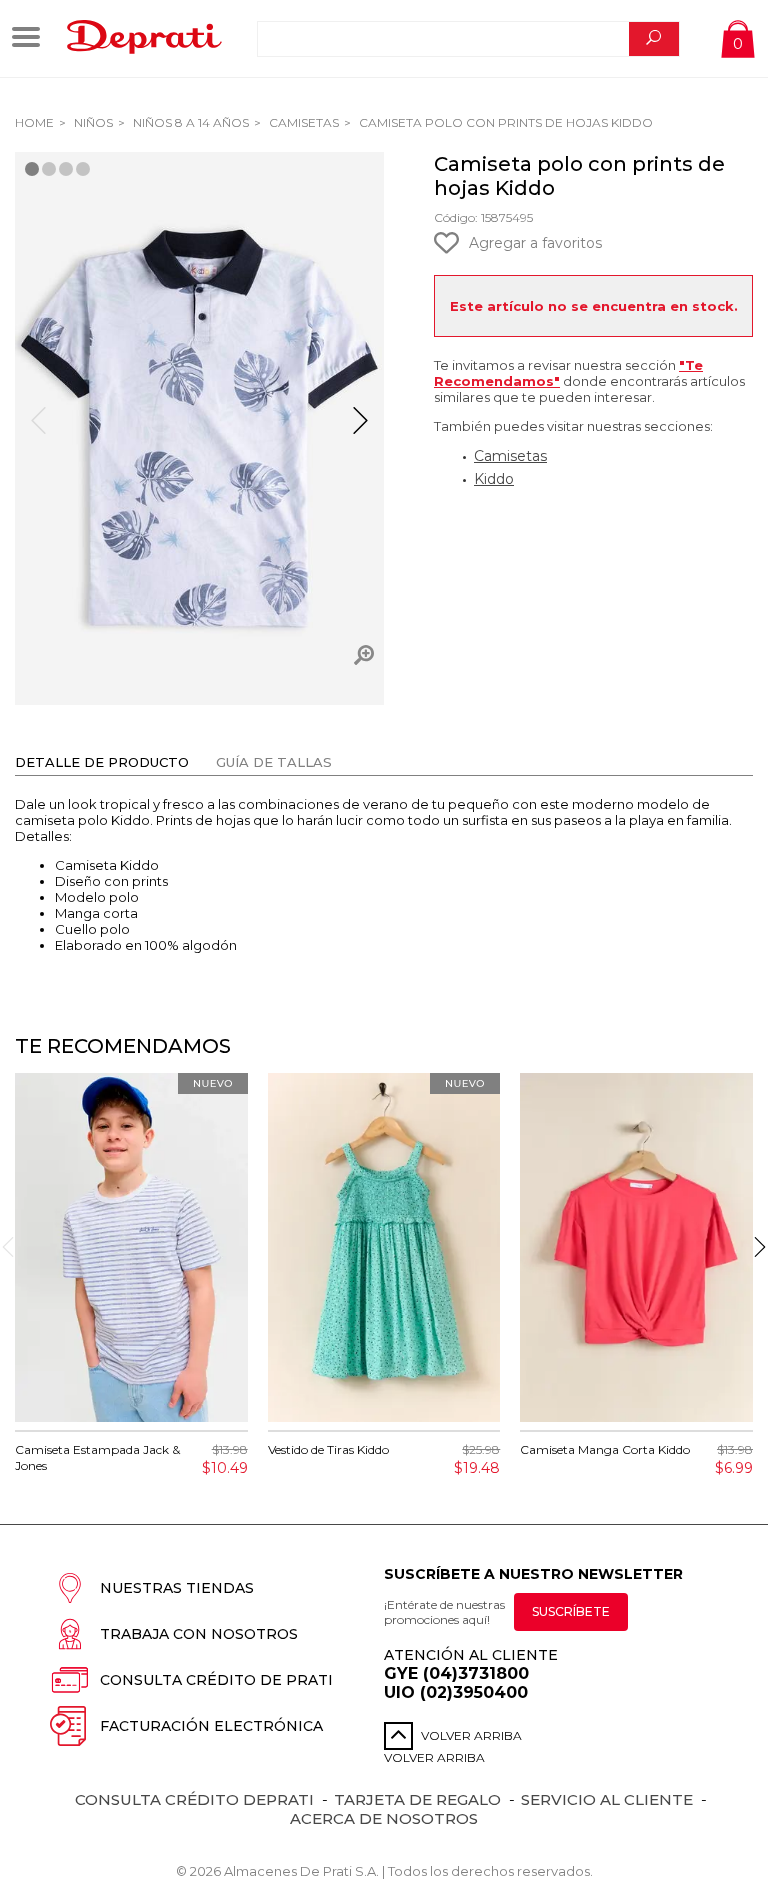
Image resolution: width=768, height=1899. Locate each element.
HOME (34, 122)
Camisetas (302, 122)
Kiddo (494, 479)
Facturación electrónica (211, 1726)
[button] (360, 429)
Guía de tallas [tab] (274, 762)
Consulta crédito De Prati (216, 1680)
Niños (92, 122)
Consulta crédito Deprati (194, 1799)
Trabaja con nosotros (199, 1634)
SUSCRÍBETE (571, 1611)
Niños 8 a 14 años (189, 122)
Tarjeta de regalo (417, 1799)
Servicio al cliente (607, 1799)
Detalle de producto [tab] (102, 762)
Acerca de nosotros (384, 1818)
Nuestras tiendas (177, 1588)
